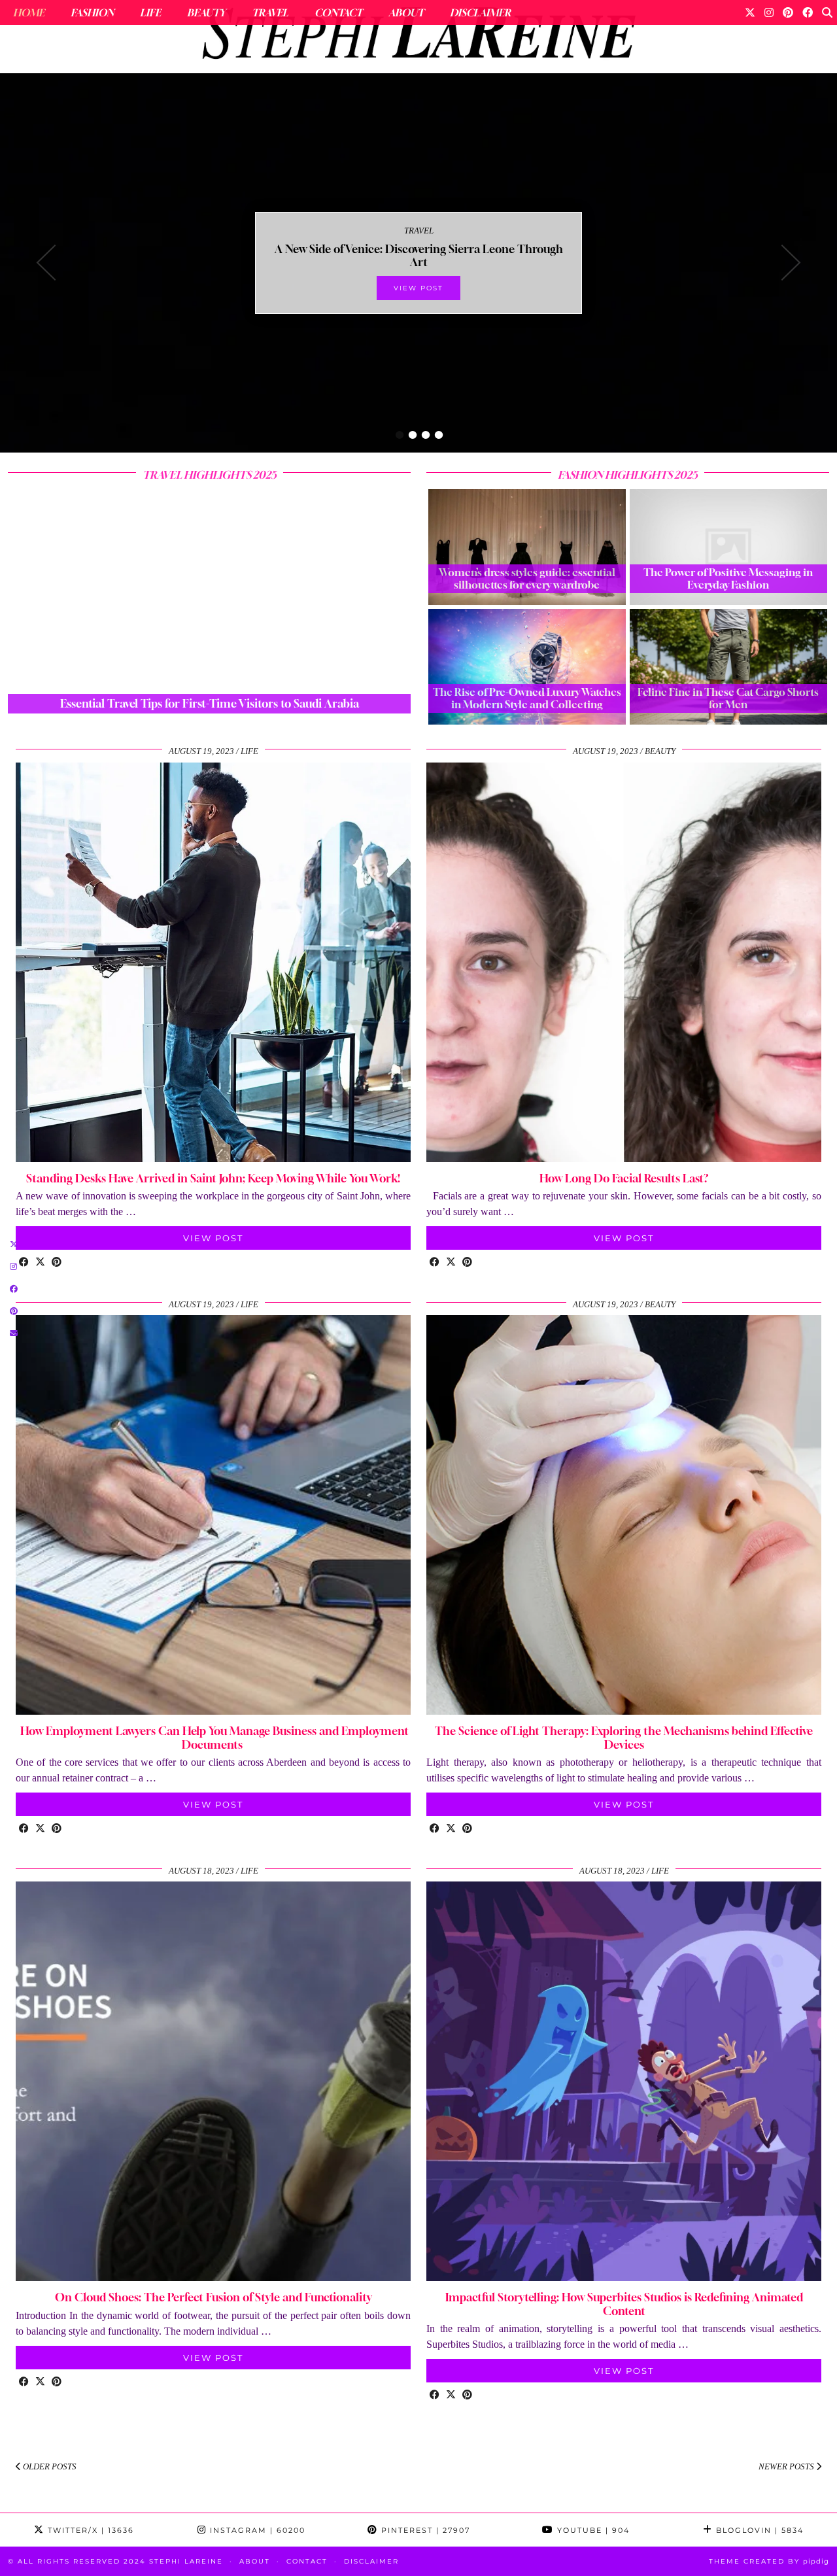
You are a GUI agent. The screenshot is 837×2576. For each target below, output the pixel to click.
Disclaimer (480, 12)
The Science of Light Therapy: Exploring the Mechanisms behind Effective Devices (624, 1737)
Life (150, 12)
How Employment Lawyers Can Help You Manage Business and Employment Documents (213, 1737)
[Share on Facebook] (24, 1263)
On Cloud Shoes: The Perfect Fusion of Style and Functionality (214, 2297)
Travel (270, 12)
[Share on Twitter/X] (40, 1263)
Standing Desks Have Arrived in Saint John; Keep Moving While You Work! (213, 1178)
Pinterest (424, 2530)
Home (29, 12)
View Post (418, 288)
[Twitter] (750, 12)
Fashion (92, 12)
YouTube (592, 2530)
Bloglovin (758, 2530)
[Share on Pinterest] (57, 1263)
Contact (338, 12)
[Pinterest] (788, 12)
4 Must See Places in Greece (418, 255)
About (406, 12)
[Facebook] (808, 12)
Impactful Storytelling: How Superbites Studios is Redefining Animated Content (624, 2304)
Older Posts (49, 2466)
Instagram (256, 2530)
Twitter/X (89, 2530)
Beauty (206, 12)
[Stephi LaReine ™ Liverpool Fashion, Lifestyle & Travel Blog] (418, 37)
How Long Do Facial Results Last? (624, 1178)
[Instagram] (769, 12)
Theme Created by (769, 2561)
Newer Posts (787, 2466)
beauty (660, 751)
